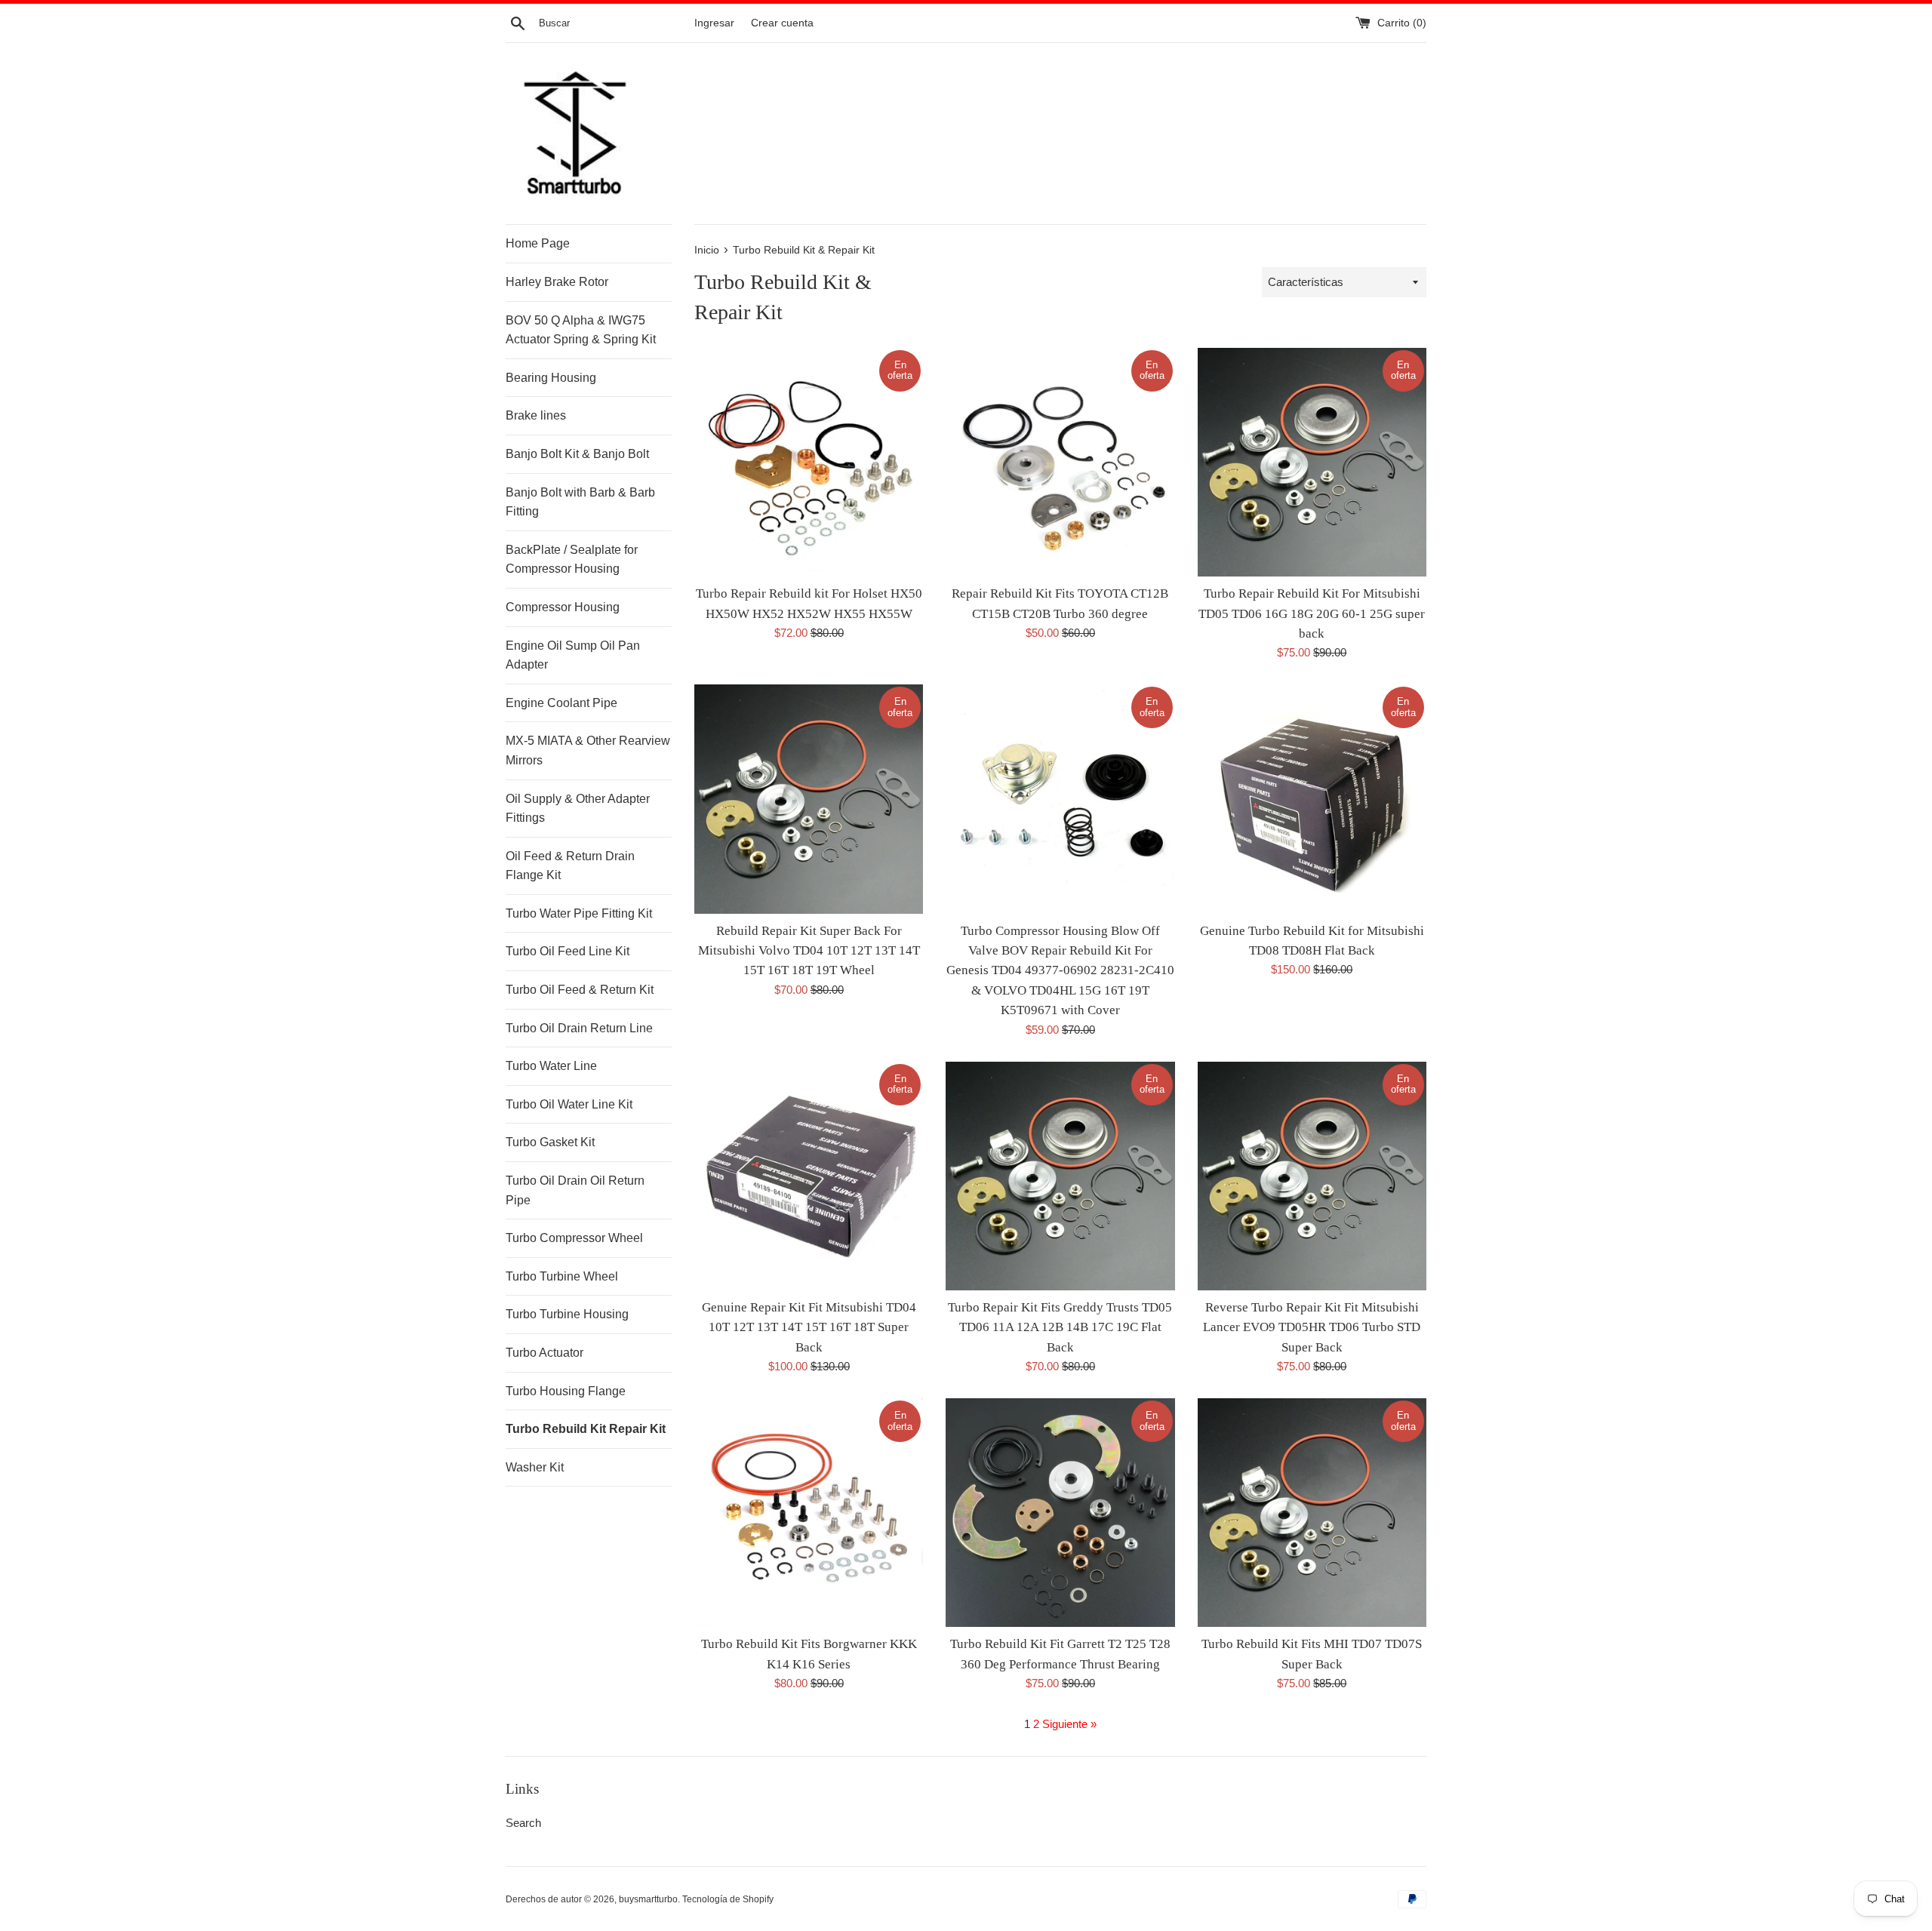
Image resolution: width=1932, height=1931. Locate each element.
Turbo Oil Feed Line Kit (568, 951)
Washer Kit (535, 1467)
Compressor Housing (563, 607)
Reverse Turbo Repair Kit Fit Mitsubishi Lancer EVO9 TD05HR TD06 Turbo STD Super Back (1312, 1327)
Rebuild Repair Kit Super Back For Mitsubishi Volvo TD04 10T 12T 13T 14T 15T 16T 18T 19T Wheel (809, 951)
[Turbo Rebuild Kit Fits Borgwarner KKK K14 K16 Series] (809, 1513)
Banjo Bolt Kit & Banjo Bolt (577, 454)
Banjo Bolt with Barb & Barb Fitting (580, 502)
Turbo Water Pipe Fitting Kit (579, 913)
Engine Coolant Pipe (561, 703)
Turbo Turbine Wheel (562, 1276)
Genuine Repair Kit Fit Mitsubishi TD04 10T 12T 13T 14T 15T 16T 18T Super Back (809, 1327)
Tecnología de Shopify (728, 1899)
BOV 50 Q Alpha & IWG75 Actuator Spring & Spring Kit (581, 330)
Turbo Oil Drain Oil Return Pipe (575, 1190)
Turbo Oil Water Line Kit (569, 1104)
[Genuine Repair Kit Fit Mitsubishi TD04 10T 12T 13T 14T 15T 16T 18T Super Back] (809, 1176)
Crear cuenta (782, 23)
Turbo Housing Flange (566, 1391)
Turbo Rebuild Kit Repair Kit (586, 1429)
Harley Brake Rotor (557, 282)
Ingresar (714, 23)
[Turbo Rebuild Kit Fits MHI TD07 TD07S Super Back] (1312, 1513)
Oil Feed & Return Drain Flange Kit (570, 866)
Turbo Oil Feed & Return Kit (580, 990)
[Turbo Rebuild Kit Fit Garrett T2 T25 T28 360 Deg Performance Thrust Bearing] (1060, 1513)
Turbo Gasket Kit (550, 1142)
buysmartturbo (648, 1899)
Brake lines (536, 415)
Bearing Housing (551, 378)
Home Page (538, 243)
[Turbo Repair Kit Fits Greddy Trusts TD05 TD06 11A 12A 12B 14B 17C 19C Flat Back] (1060, 1176)
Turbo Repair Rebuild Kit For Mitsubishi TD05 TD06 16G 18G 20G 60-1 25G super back (1312, 613)
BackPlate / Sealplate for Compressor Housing (572, 560)
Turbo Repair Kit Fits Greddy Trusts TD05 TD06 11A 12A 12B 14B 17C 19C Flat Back (1060, 1327)
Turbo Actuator (545, 1353)
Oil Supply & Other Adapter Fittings (578, 809)
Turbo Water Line (551, 1066)
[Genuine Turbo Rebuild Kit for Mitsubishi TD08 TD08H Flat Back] (1312, 799)
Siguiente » (1069, 1724)
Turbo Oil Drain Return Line (579, 1028)
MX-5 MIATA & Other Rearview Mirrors (588, 750)
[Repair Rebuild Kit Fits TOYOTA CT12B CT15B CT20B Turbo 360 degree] (1060, 462)
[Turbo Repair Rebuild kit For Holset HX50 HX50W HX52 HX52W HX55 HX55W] (809, 462)
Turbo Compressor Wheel (574, 1238)
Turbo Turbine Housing (567, 1314)
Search (523, 1823)
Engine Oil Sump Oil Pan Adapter (573, 655)
